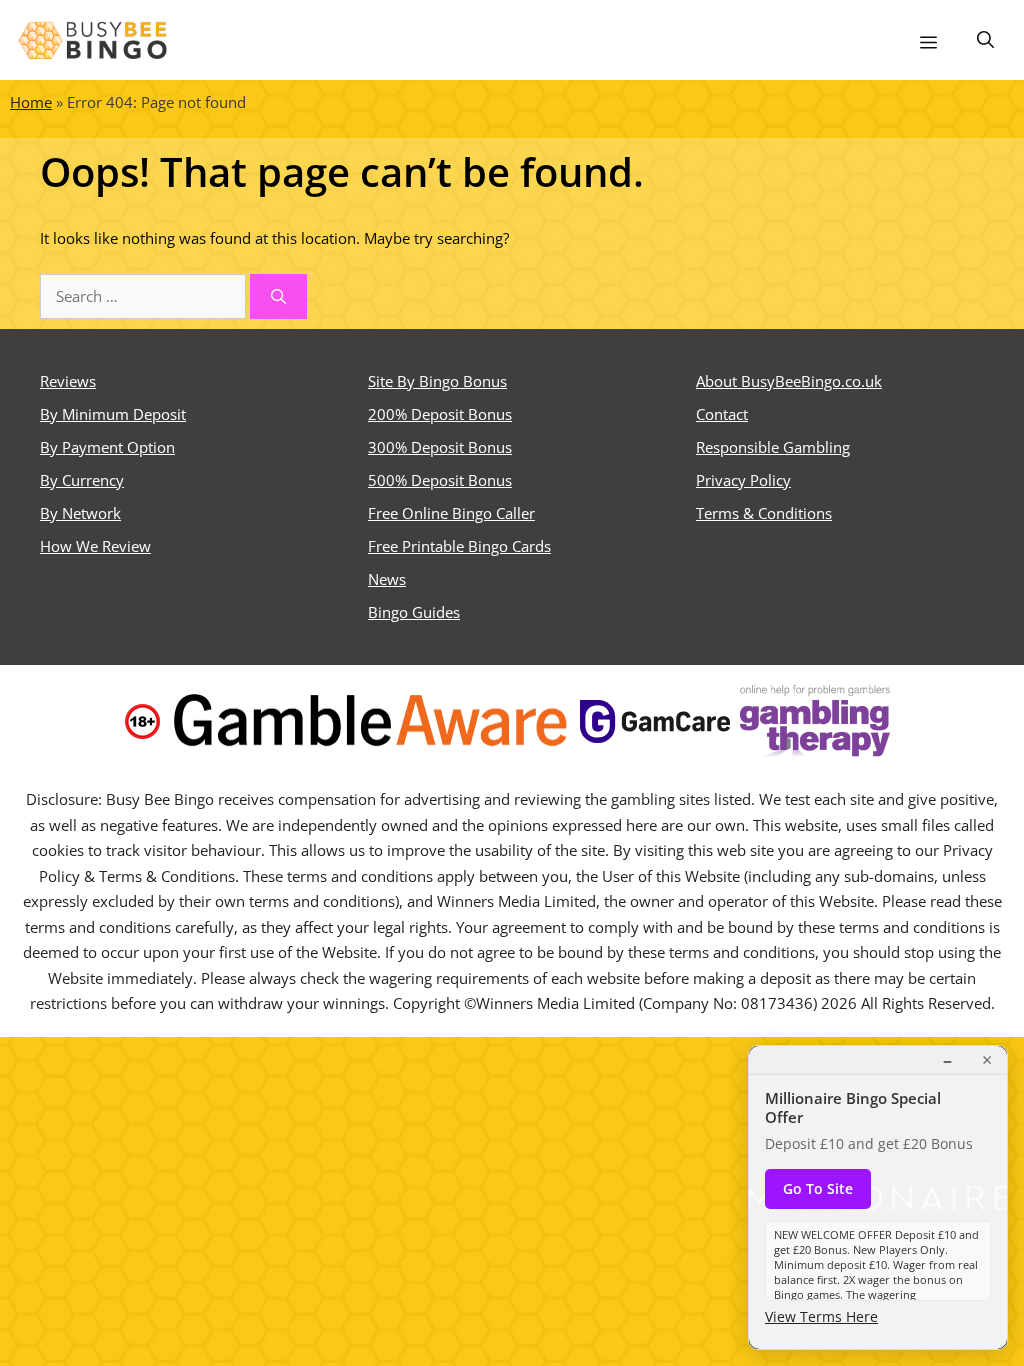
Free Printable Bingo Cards (459, 546)
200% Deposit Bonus (440, 414)
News (387, 579)
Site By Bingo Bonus (437, 381)
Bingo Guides (414, 612)
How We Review (95, 546)
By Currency (82, 480)
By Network (80, 513)
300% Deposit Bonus (440, 447)
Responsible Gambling (773, 447)
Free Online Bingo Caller (451, 513)
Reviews (68, 381)
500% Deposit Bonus (440, 480)
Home (31, 102)
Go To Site (818, 1188)
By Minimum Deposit (113, 414)
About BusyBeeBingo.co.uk (789, 381)
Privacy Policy (743, 480)
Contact (722, 414)
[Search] (278, 296)
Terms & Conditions (764, 513)
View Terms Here (821, 1316)
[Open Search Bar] (985, 40)
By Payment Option (107, 447)
